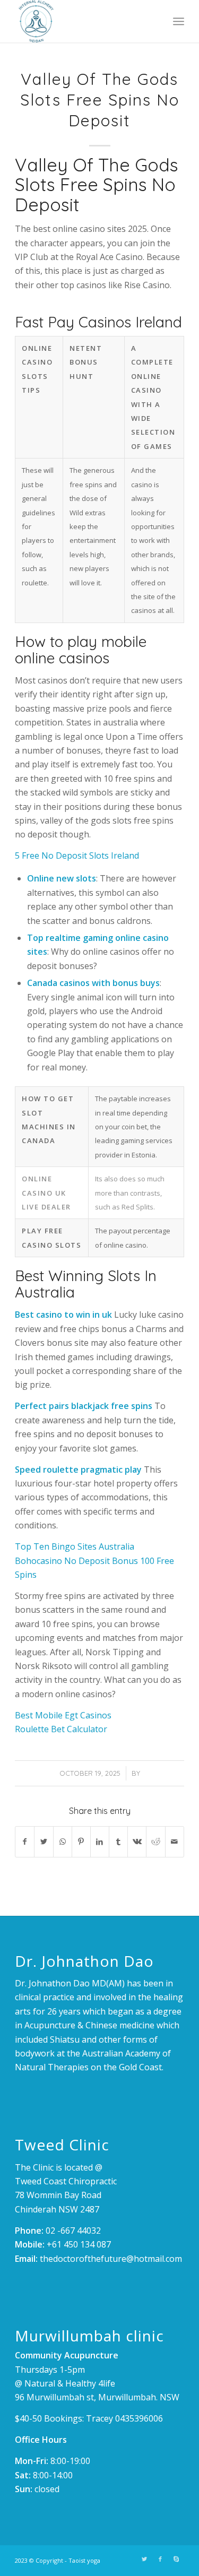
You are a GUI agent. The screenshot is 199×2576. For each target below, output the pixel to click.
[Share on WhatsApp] (63, 1842)
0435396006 (139, 2418)
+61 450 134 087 (79, 2244)
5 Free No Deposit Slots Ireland (77, 855)
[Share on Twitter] (44, 1842)
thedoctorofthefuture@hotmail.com (111, 2259)
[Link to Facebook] (160, 2559)
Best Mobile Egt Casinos (63, 1715)
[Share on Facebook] (25, 1842)
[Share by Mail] (175, 1842)
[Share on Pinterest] (81, 1842)
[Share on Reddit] (155, 1842)
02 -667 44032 (73, 2231)
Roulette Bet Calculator (61, 1729)
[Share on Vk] (137, 1842)
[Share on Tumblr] (118, 1842)
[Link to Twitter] (144, 2559)
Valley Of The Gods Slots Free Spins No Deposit (100, 100)
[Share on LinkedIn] (100, 1842)
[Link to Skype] (176, 2559)
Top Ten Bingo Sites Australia (75, 1546)
